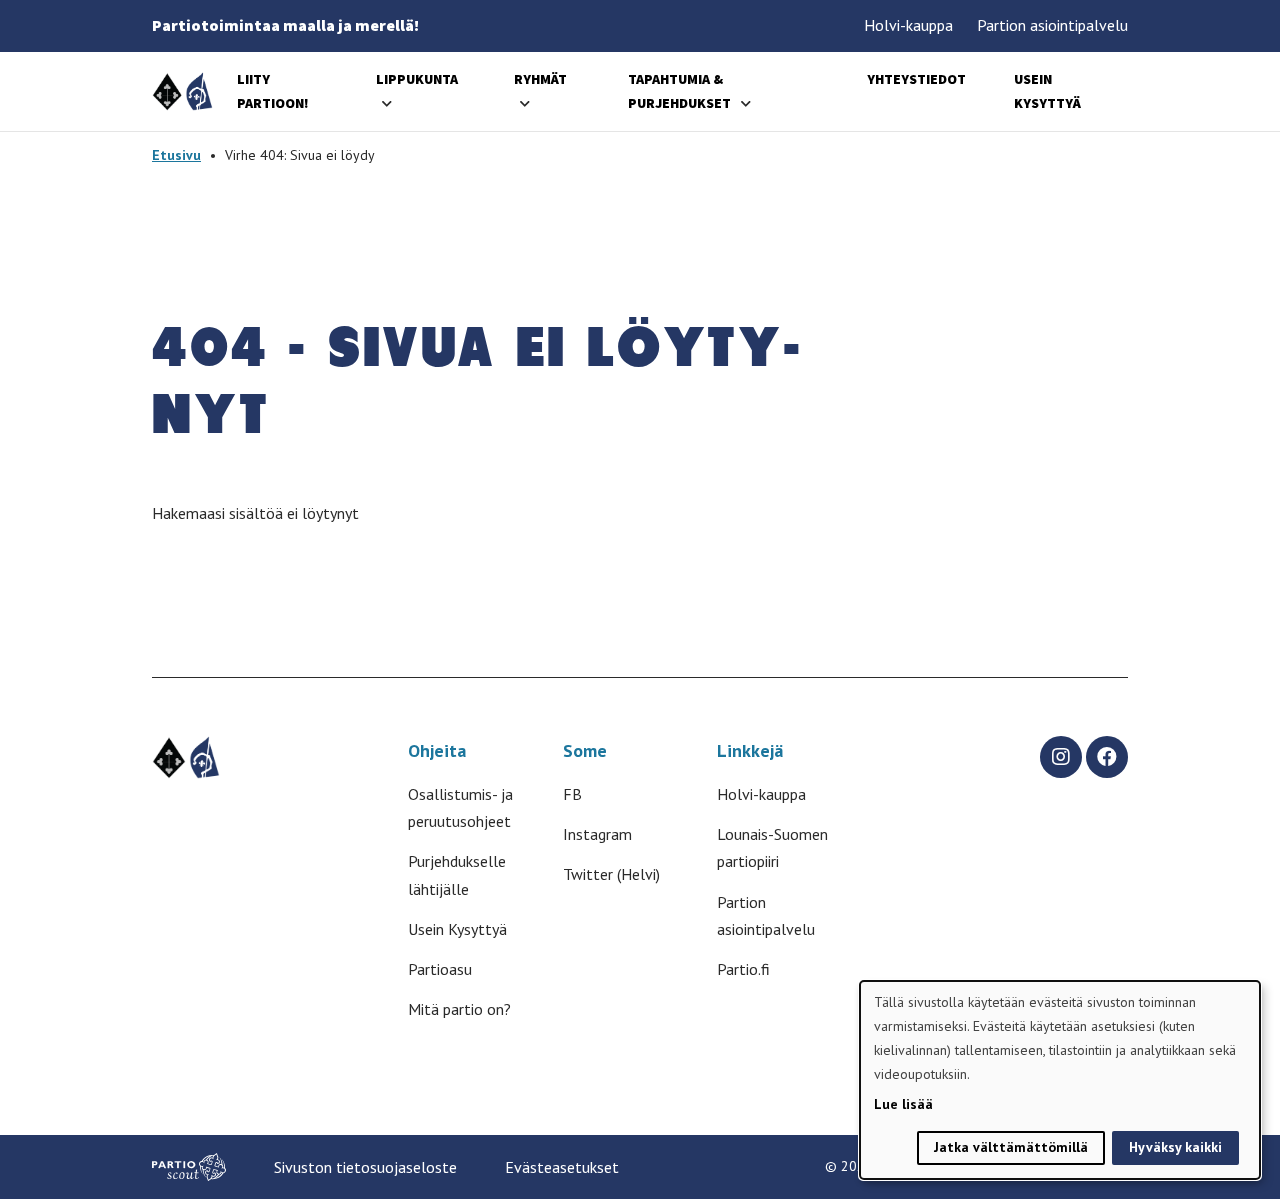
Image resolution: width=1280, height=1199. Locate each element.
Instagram (597, 834)
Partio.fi (743, 969)
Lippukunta (417, 79)
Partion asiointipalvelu (1052, 25)
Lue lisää (903, 1104)
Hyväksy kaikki (1175, 1147)
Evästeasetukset (562, 1167)
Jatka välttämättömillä (1011, 1147)
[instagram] (1061, 757)
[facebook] (1107, 757)
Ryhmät (540, 79)
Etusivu (176, 155)
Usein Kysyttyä (457, 929)
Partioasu (440, 969)
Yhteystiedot (916, 79)
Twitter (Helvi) (611, 874)
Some (585, 750)
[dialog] (1060, 1080)
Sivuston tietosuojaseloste (365, 1167)
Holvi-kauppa (908, 25)
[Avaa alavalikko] (387, 103)
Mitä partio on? (459, 1009)
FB (572, 794)
